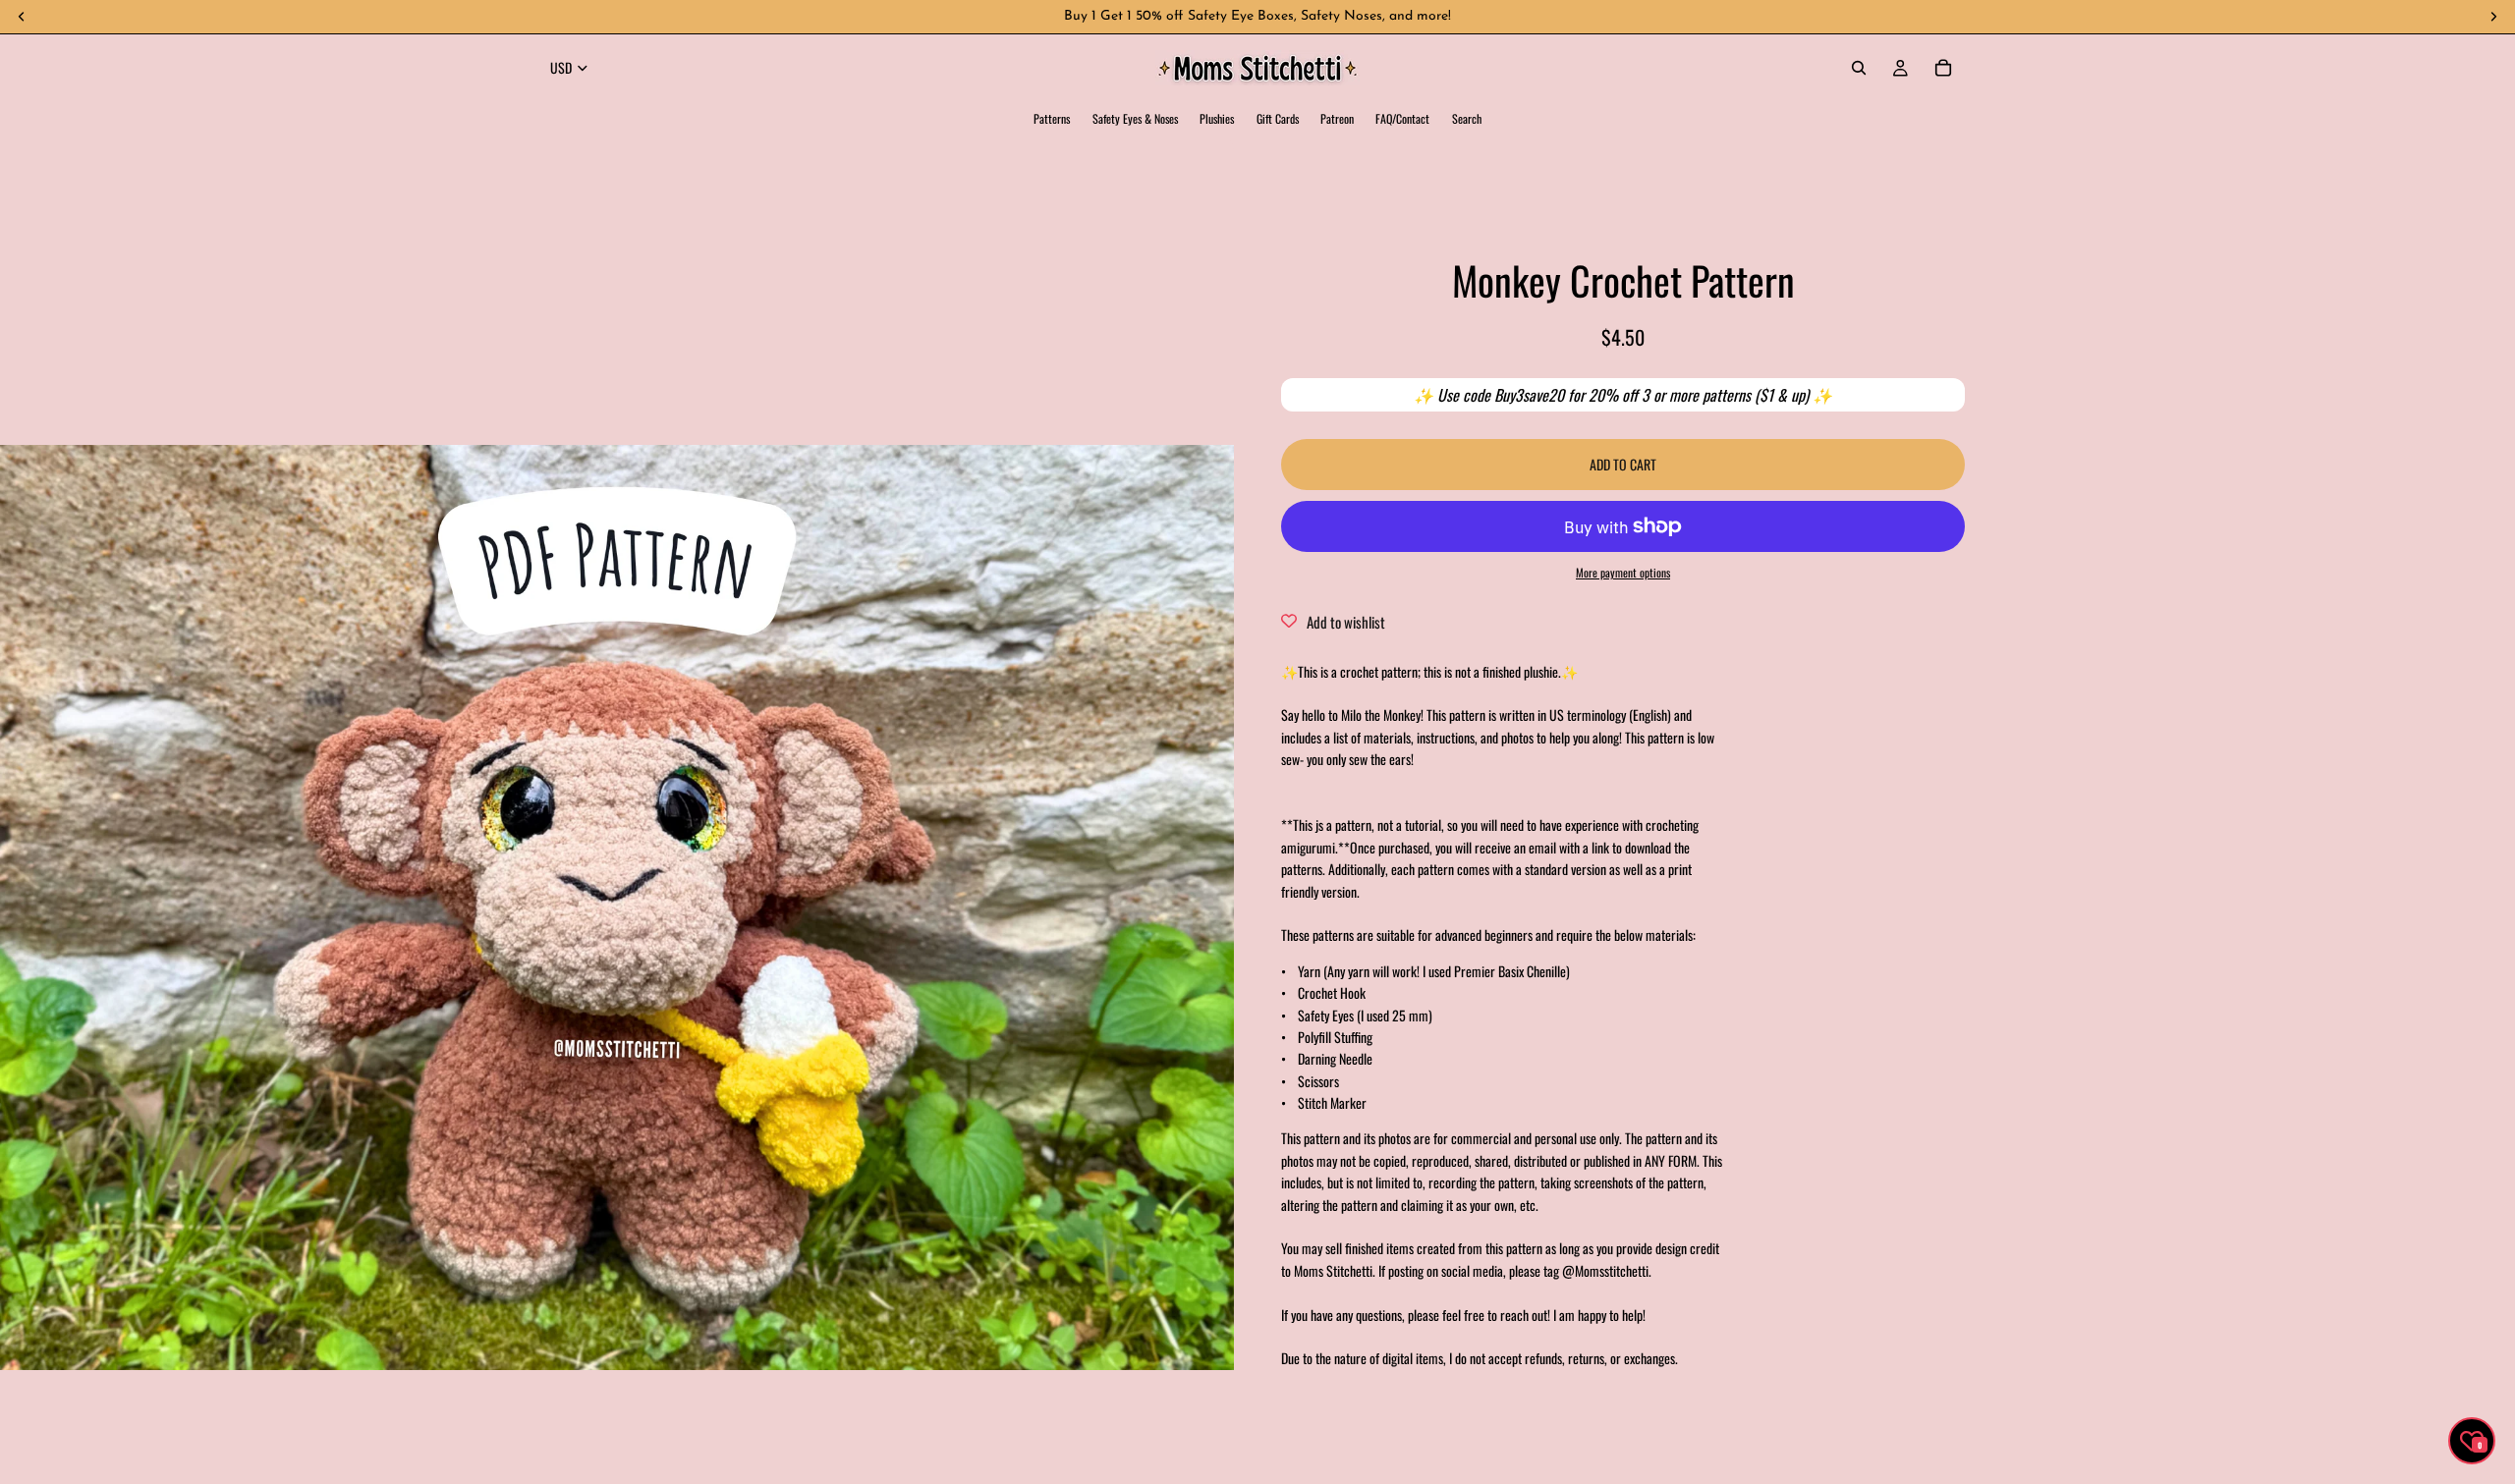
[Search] (1859, 68)
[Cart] (1943, 68)
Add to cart (1623, 463)
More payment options (1623, 571)
